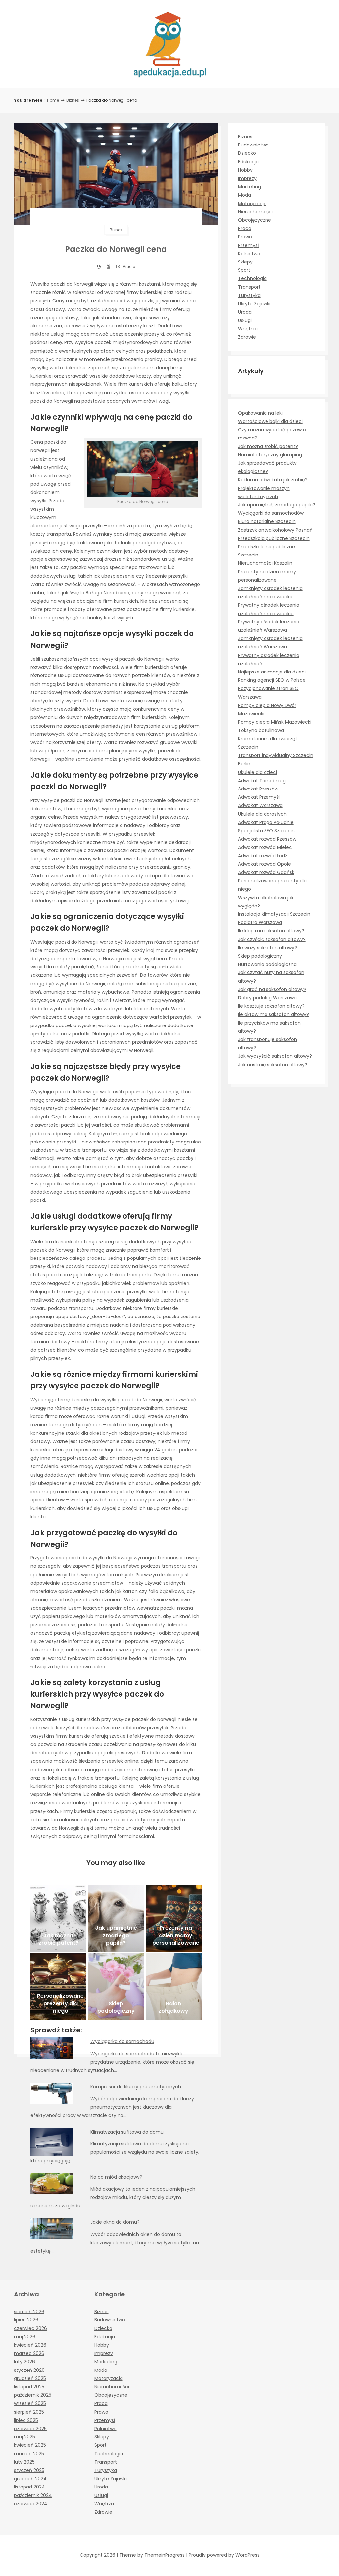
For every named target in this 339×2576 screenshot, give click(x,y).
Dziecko (247, 153)
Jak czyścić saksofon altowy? (272, 939)
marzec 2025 (29, 2454)
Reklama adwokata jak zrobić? (273, 480)
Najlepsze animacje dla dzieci (272, 672)
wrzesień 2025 (30, 2403)
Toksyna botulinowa (261, 730)
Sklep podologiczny (260, 956)
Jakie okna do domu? (115, 2222)
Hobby (245, 170)
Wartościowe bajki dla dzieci (270, 421)
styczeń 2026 (29, 2370)
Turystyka (249, 295)
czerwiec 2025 (30, 2429)
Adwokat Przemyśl (259, 797)
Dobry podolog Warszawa (267, 998)
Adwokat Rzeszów (258, 789)
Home (53, 100)
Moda (244, 195)
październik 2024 (33, 2495)
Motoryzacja (252, 204)
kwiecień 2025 (30, 2445)
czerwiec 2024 (31, 2504)
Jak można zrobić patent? (268, 446)
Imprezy (247, 178)
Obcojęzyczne (255, 220)
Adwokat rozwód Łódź (263, 856)
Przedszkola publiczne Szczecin (274, 538)
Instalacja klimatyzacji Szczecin (274, 914)
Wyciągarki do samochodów (271, 513)
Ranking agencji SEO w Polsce (272, 680)
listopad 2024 (29, 2487)
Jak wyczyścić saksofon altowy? (275, 1056)
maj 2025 (24, 2437)
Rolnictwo (249, 254)
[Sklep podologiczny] (116, 1986)
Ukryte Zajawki (254, 304)
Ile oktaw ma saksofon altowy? (273, 1014)
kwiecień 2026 (30, 2345)
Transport (249, 287)
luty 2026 (24, 2362)
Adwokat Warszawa (260, 805)
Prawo (245, 237)
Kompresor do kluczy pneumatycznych (136, 2087)
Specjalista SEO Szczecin (266, 831)
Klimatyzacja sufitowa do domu (127, 2132)
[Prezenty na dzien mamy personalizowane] (174, 1918)
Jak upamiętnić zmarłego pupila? (277, 505)
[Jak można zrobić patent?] (58, 1918)
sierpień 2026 (29, 2312)
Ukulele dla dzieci (258, 772)
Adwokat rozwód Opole (265, 864)
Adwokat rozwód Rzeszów (267, 839)
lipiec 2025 (26, 2420)
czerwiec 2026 (30, 2328)
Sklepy (245, 262)
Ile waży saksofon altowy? (267, 948)
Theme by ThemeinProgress (152, 2555)
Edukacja (248, 162)
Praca (245, 228)
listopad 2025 (29, 2387)
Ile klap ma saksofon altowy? (271, 931)
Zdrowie (247, 337)
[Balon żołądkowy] (174, 1986)
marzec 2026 (29, 2353)
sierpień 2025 (29, 2412)
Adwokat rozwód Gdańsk (266, 872)
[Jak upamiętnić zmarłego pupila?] (116, 1918)
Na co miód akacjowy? (116, 2177)
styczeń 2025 (29, 2470)
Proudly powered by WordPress (224, 2555)
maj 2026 (25, 2337)
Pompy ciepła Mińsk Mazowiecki (275, 722)
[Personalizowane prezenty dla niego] (58, 1986)
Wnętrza (248, 329)
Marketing (249, 187)
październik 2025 (33, 2395)
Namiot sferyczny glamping (270, 455)
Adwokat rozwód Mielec (265, 847)
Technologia (252, 278)
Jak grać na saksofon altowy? (272, 989)
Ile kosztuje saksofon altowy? (271, 1006)
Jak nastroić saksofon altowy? (273, 1065)
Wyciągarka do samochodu (122, 2041)
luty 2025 (24, 2462)
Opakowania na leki (260, 413)
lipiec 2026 (26, 2320)
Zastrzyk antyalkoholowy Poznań (275, 530)
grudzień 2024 (30, 2479)
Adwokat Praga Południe (266, 822)
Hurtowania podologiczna (267, 964)
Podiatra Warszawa (260, 922)
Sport (244, 270)
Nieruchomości (255, 212)
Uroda (245, 312)
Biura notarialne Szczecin (267, 521)
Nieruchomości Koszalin (265, 563)
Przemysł (248, 245)
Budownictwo (253, 145)
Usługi (245, 320)
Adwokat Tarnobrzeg (262, 781)
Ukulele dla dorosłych (262, 814)
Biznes (73, 100)
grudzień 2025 (30, 2378)
